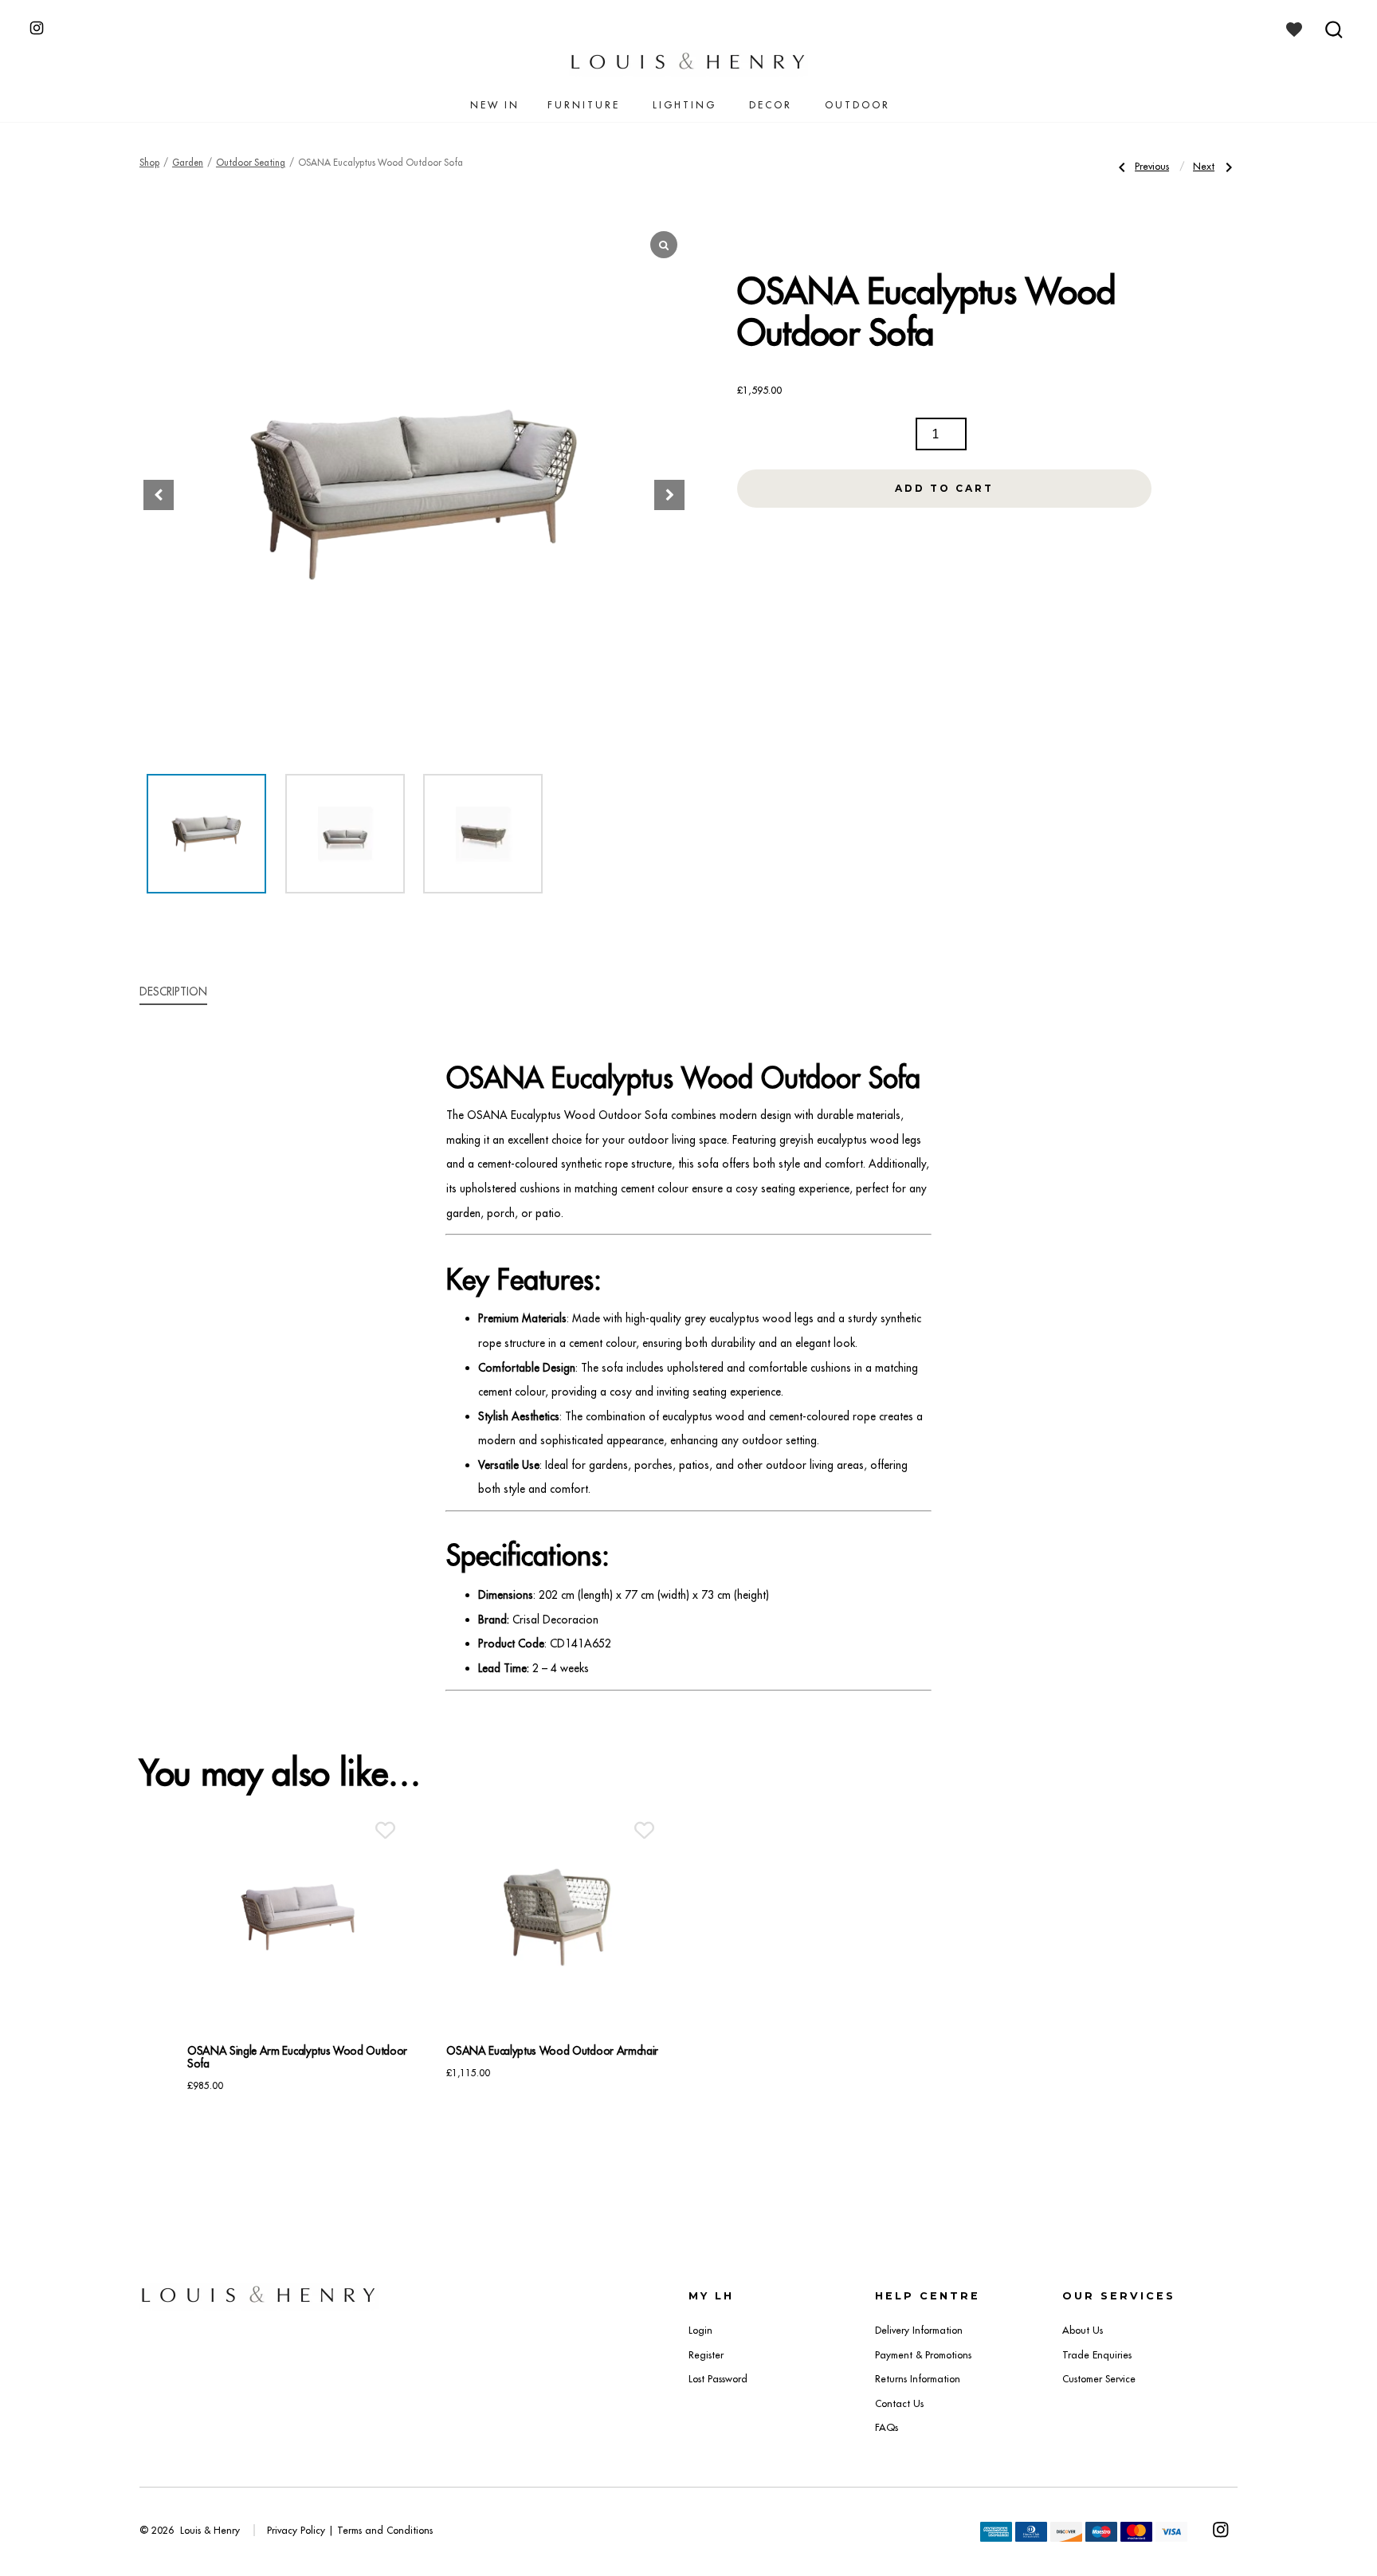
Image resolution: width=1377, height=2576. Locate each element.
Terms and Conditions (385, 2530)
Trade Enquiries (1097, 2355)
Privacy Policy (296, 2530)
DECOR (771, 105)
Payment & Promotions (923, 2355)
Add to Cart (944, 488)
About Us (1083, 2330)
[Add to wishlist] (385, 1830)
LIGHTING (685, 105)
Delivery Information (919, 2330)
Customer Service (1099, 2379)
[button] (669, 495)
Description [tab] (173, 992)
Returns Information (918, 2379)
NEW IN (495, 105)
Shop (149, 163)
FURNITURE (584, 105)
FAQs (887, 2427)
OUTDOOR (857, 105)
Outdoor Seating (251, 163)
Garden (188, 163)
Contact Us (899, 2403)
